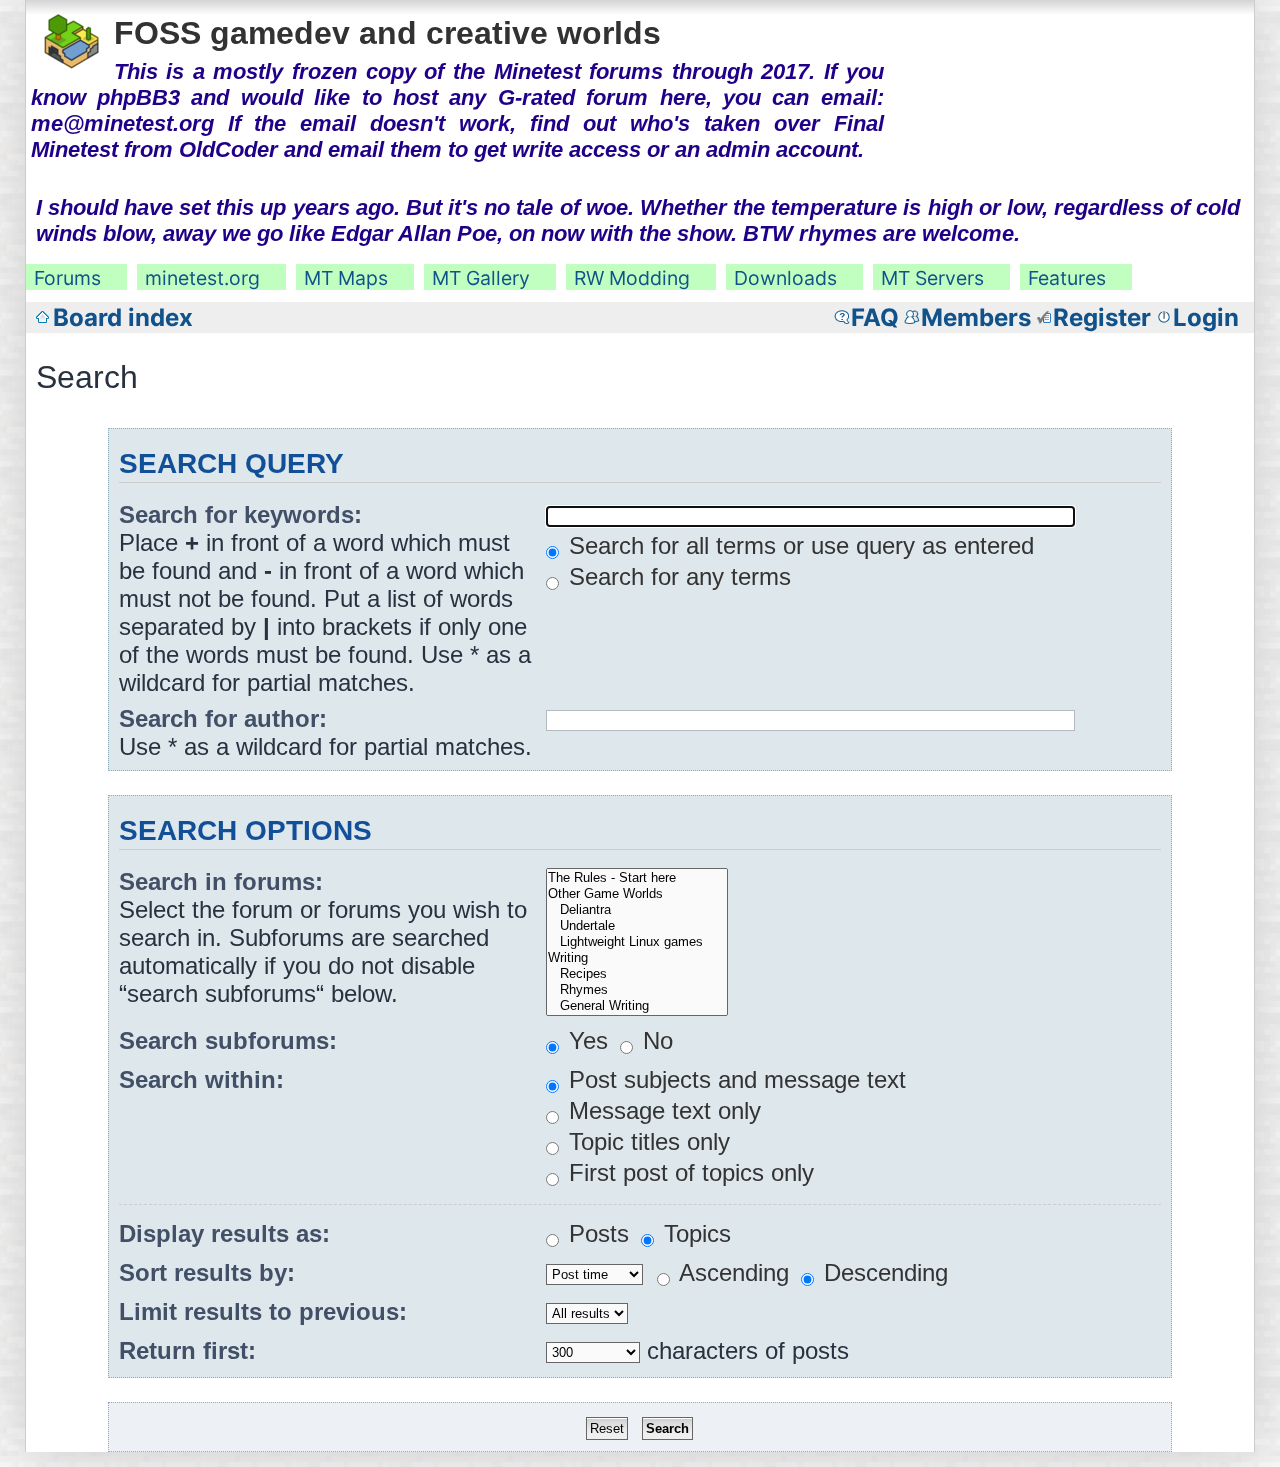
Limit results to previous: (263, 1311)
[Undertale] (637, 926)
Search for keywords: (240, 514)
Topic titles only (646, 1141)
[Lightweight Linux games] (637, 942)
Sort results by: (207, 1272)
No (654, 1040)
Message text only (661, 1110)
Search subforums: (228, 1040)
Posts (595, 1233)
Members (976, 317)
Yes (585, 1040)
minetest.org (202, 278)
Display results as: (224, 1233)
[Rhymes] (637, 990)
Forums (67, 278)
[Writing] (637, 958)
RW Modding (632, 278)
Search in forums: (221, 881)
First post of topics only (688, 1172)
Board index (123, 317)
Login (1206, 317)
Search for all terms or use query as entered (798, 545)
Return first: (187, 1350)
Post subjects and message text (734, 1079)
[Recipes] (637, 974)
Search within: (201, 1079)
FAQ (875, 317)
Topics (694, 1233)
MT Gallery (481, 278)
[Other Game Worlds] (637, 894)
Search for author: (223, 718)
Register (1102, 317)
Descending (882, 1272)
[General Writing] (637, 1006)
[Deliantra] (637, 910)
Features (1067, 278)
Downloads (785, 278)
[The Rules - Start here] (637, 878)
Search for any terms (676, 576)
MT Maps (346, 278)
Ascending (731, 1272)
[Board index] (72, 38)
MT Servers (932, 278)
